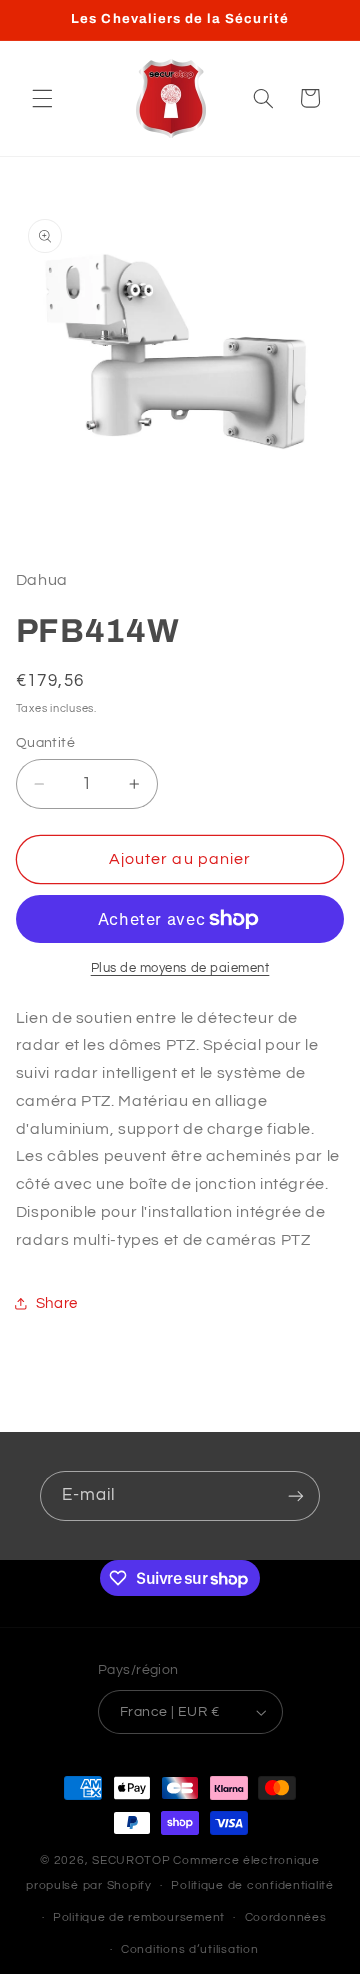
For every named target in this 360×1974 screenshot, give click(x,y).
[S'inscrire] (296, 1495)
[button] (42, 98)
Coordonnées (286, 1917)
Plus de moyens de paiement (180, 968)
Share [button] (57, 1303)
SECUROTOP (131, 1860)
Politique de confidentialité (252, 1885)
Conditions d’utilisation (190, 1949)
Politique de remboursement (139, 1917)
